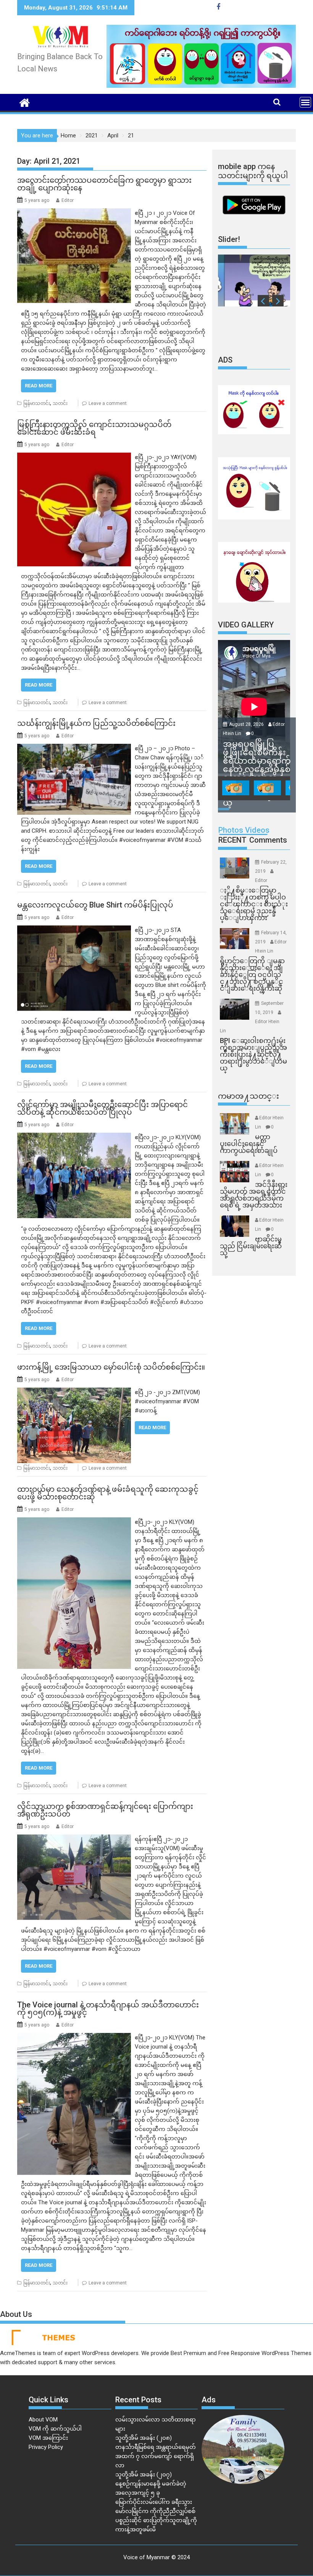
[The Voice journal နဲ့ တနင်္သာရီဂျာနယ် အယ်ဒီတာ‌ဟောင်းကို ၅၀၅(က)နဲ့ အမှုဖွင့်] (74, 2038)
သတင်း (60, 403)
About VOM (43, 2420)
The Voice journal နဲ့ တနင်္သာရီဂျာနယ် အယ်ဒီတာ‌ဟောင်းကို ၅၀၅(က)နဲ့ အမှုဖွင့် (108, 2009)
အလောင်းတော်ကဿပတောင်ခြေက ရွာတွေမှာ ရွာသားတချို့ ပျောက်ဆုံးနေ (104, 184)
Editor (68, 200)
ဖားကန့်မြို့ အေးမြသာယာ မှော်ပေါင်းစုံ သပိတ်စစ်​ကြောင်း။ (111, 1367)
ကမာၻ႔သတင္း (248, 1096)
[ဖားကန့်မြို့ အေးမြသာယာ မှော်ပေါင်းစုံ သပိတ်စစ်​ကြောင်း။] (74, 1392)
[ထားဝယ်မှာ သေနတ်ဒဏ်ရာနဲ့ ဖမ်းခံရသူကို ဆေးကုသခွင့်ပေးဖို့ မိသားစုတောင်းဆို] (74, 1522)
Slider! (229, 239)
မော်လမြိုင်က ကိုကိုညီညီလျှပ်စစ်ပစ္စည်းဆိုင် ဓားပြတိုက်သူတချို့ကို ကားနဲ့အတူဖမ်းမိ (156, 2520)
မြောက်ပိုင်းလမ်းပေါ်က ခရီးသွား (154, 2502)
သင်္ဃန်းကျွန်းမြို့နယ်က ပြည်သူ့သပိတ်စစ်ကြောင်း (96, 723)
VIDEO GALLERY (246, 625)
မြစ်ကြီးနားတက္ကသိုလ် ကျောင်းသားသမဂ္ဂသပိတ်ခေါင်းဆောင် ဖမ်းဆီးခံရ (94, 428)
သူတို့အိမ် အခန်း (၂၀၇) (144, 2474)
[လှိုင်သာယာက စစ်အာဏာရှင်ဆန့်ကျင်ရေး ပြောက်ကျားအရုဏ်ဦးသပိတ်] (74, 1839)
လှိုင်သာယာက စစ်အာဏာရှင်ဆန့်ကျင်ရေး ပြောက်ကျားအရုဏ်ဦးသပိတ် (105, 1810)
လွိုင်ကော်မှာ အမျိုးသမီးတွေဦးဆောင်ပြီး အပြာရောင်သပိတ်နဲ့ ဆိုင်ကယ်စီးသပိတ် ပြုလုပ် (102, 1108)
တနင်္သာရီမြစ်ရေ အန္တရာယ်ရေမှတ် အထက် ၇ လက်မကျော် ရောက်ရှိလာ (156, 2456)
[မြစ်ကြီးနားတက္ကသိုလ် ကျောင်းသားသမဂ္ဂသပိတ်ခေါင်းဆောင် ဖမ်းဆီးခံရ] (74, 457)
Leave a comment (108, 403)
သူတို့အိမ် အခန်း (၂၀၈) (144, 2438)
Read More (39, 386)
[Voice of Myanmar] (25, 102)
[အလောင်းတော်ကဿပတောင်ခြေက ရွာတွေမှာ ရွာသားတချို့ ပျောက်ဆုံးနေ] (74, 213)
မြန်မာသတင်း (37, 403)
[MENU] (305, 102)
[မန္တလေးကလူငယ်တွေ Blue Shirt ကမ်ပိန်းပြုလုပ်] (74, 930)
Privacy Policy (46, 2447)
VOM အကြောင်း (48, 2438)
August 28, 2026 (247, 724)
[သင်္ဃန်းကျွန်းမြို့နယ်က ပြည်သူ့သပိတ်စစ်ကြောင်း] (74, 748)
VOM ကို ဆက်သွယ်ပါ (55, 2429)
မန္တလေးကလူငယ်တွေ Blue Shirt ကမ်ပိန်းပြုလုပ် (95, 905)
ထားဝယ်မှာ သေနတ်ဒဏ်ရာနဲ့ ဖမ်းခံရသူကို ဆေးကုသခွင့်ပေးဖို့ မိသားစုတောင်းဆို (108, 1493)
